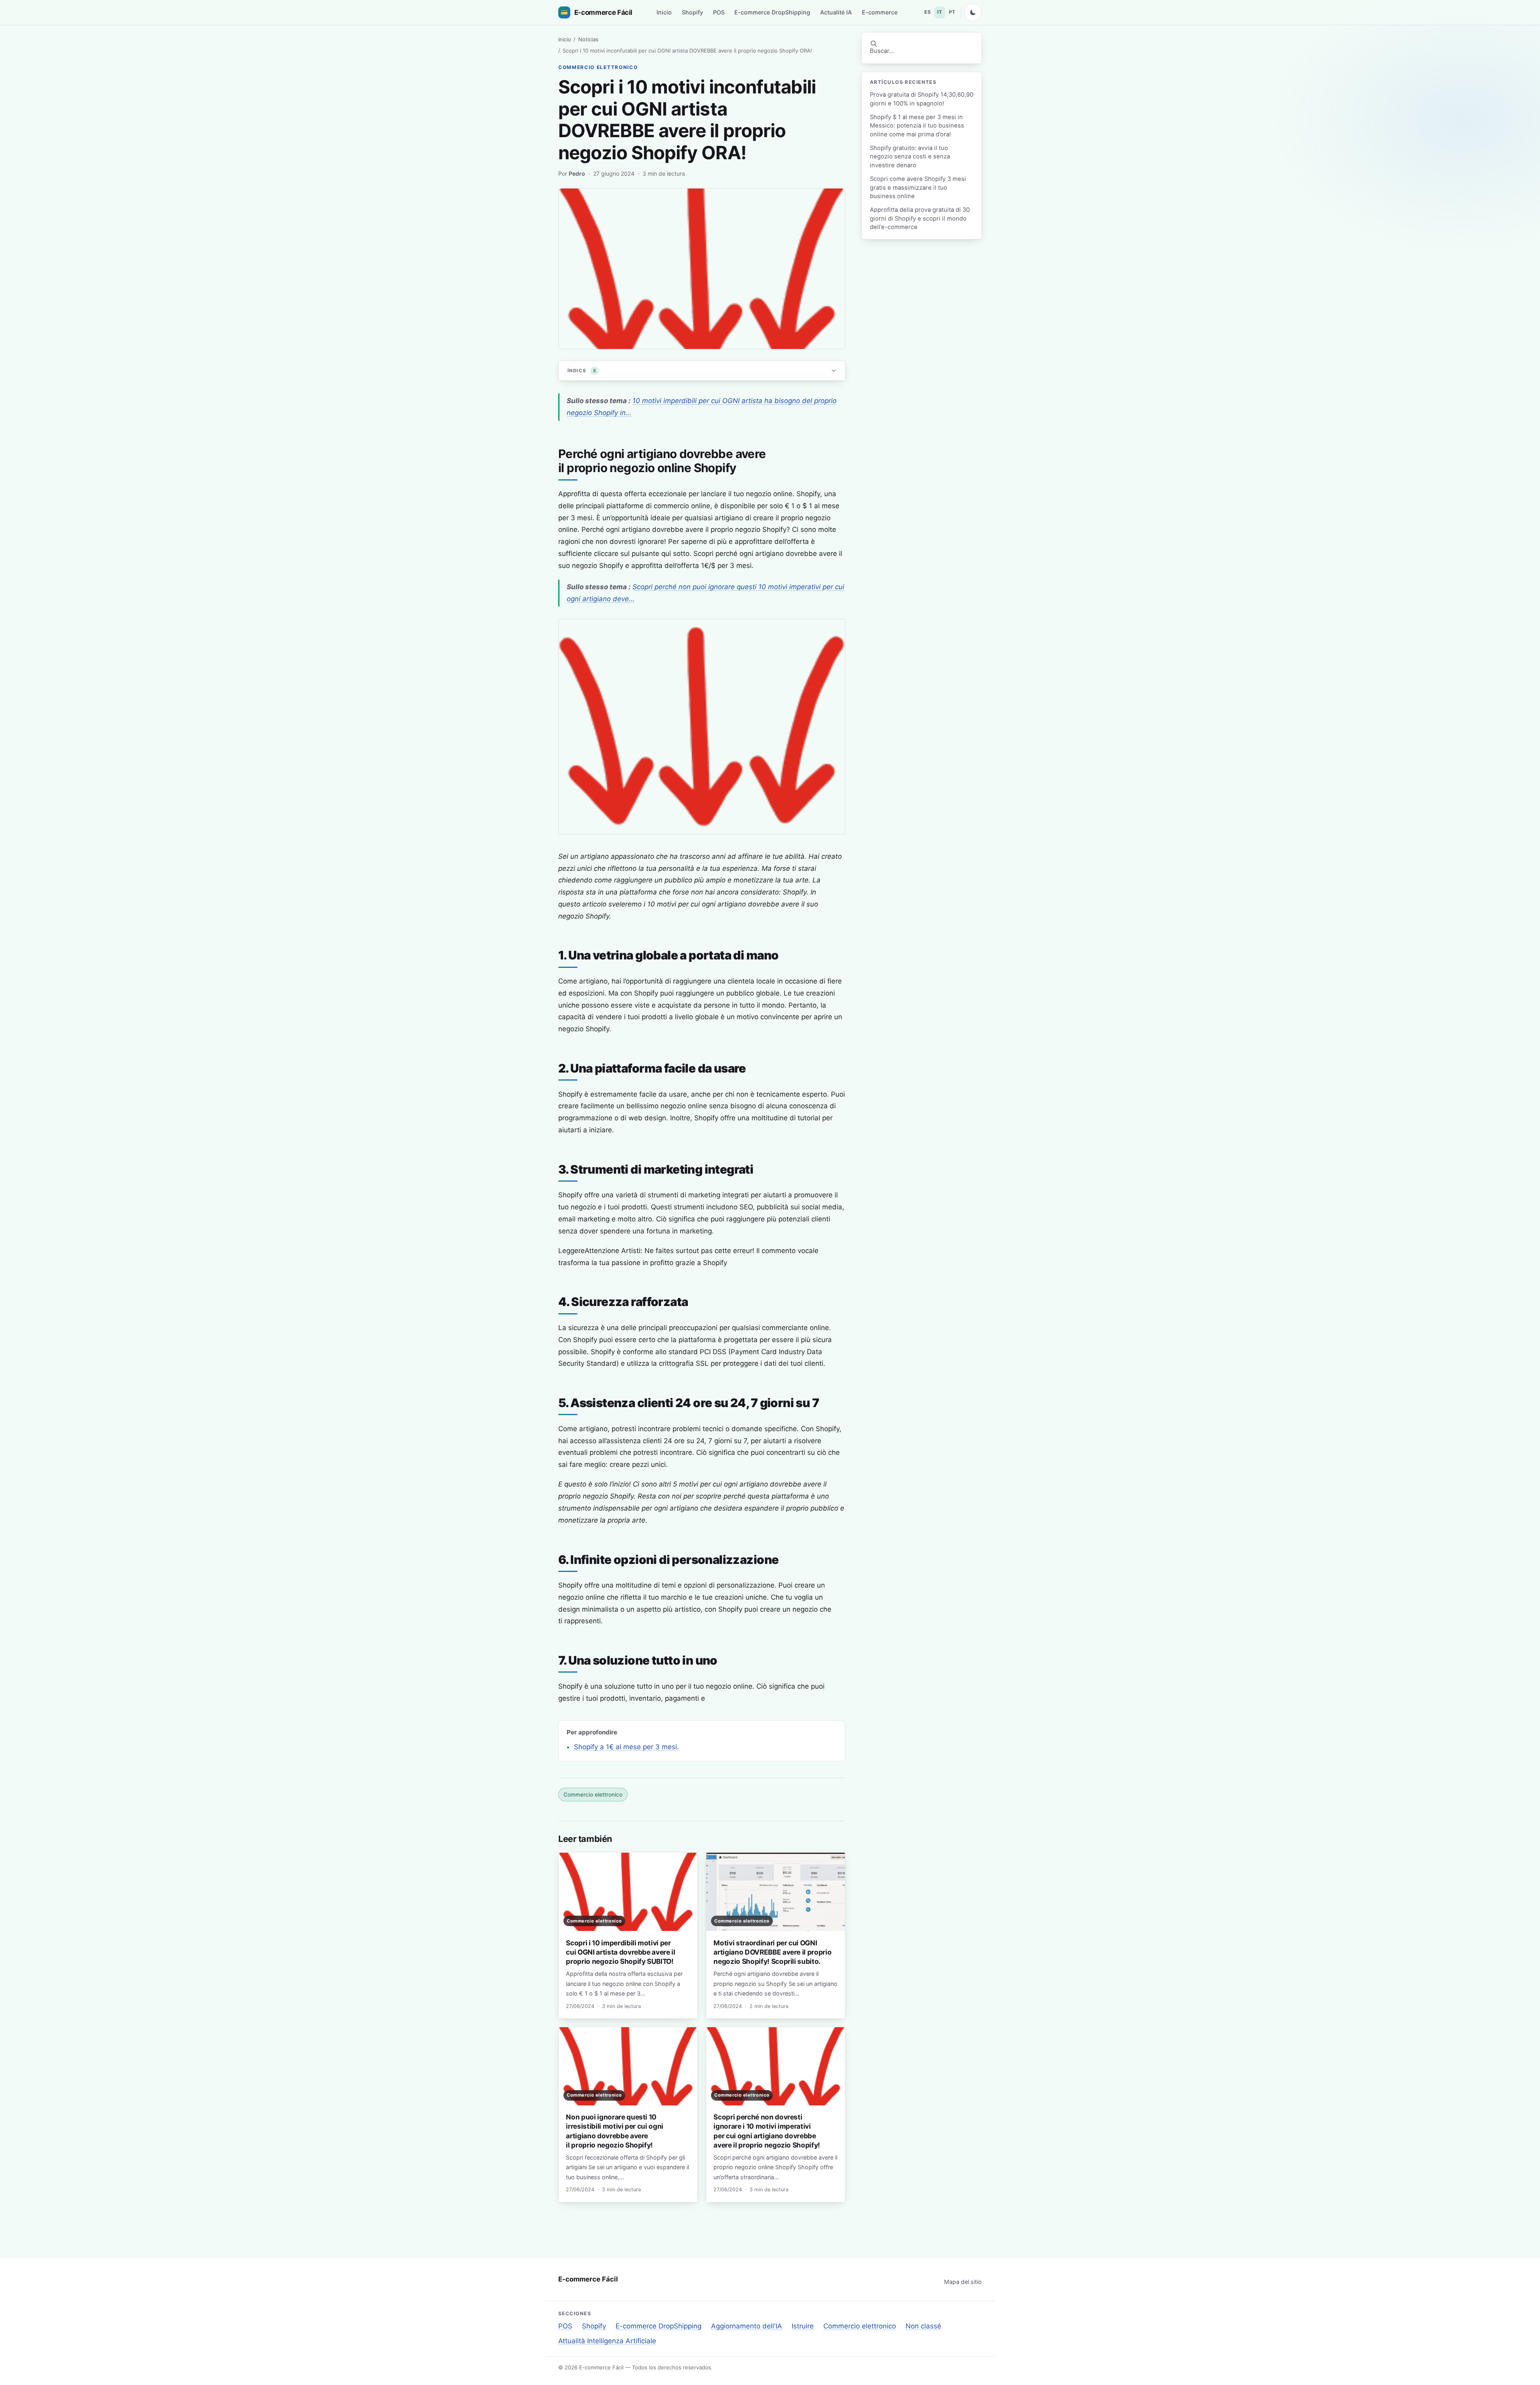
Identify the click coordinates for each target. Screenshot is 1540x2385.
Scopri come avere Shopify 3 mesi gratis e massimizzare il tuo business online (918, 188)
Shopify (692, 12)
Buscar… (882, 51)
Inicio (664, 12)
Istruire (803, 2326)
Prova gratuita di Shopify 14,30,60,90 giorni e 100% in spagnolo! (922, 99)
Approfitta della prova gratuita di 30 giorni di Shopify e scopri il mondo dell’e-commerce (920, 218)
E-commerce (880, 12)
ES (928, 12)
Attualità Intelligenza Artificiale (607, 2341)
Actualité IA (836, 12)
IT (940, 12)
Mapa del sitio (963, 2282)
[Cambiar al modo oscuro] (973, 12)
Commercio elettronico (598, 67)
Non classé (923, 2326)
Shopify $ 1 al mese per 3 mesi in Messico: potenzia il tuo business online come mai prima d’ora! (917, 126)
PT (952, 12)
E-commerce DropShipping (772, 12)
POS (719, 12)
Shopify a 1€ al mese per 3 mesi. (626, 1747)
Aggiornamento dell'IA (747, 2326)
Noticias (588, 39)
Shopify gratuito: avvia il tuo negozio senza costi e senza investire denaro (910, 157)
